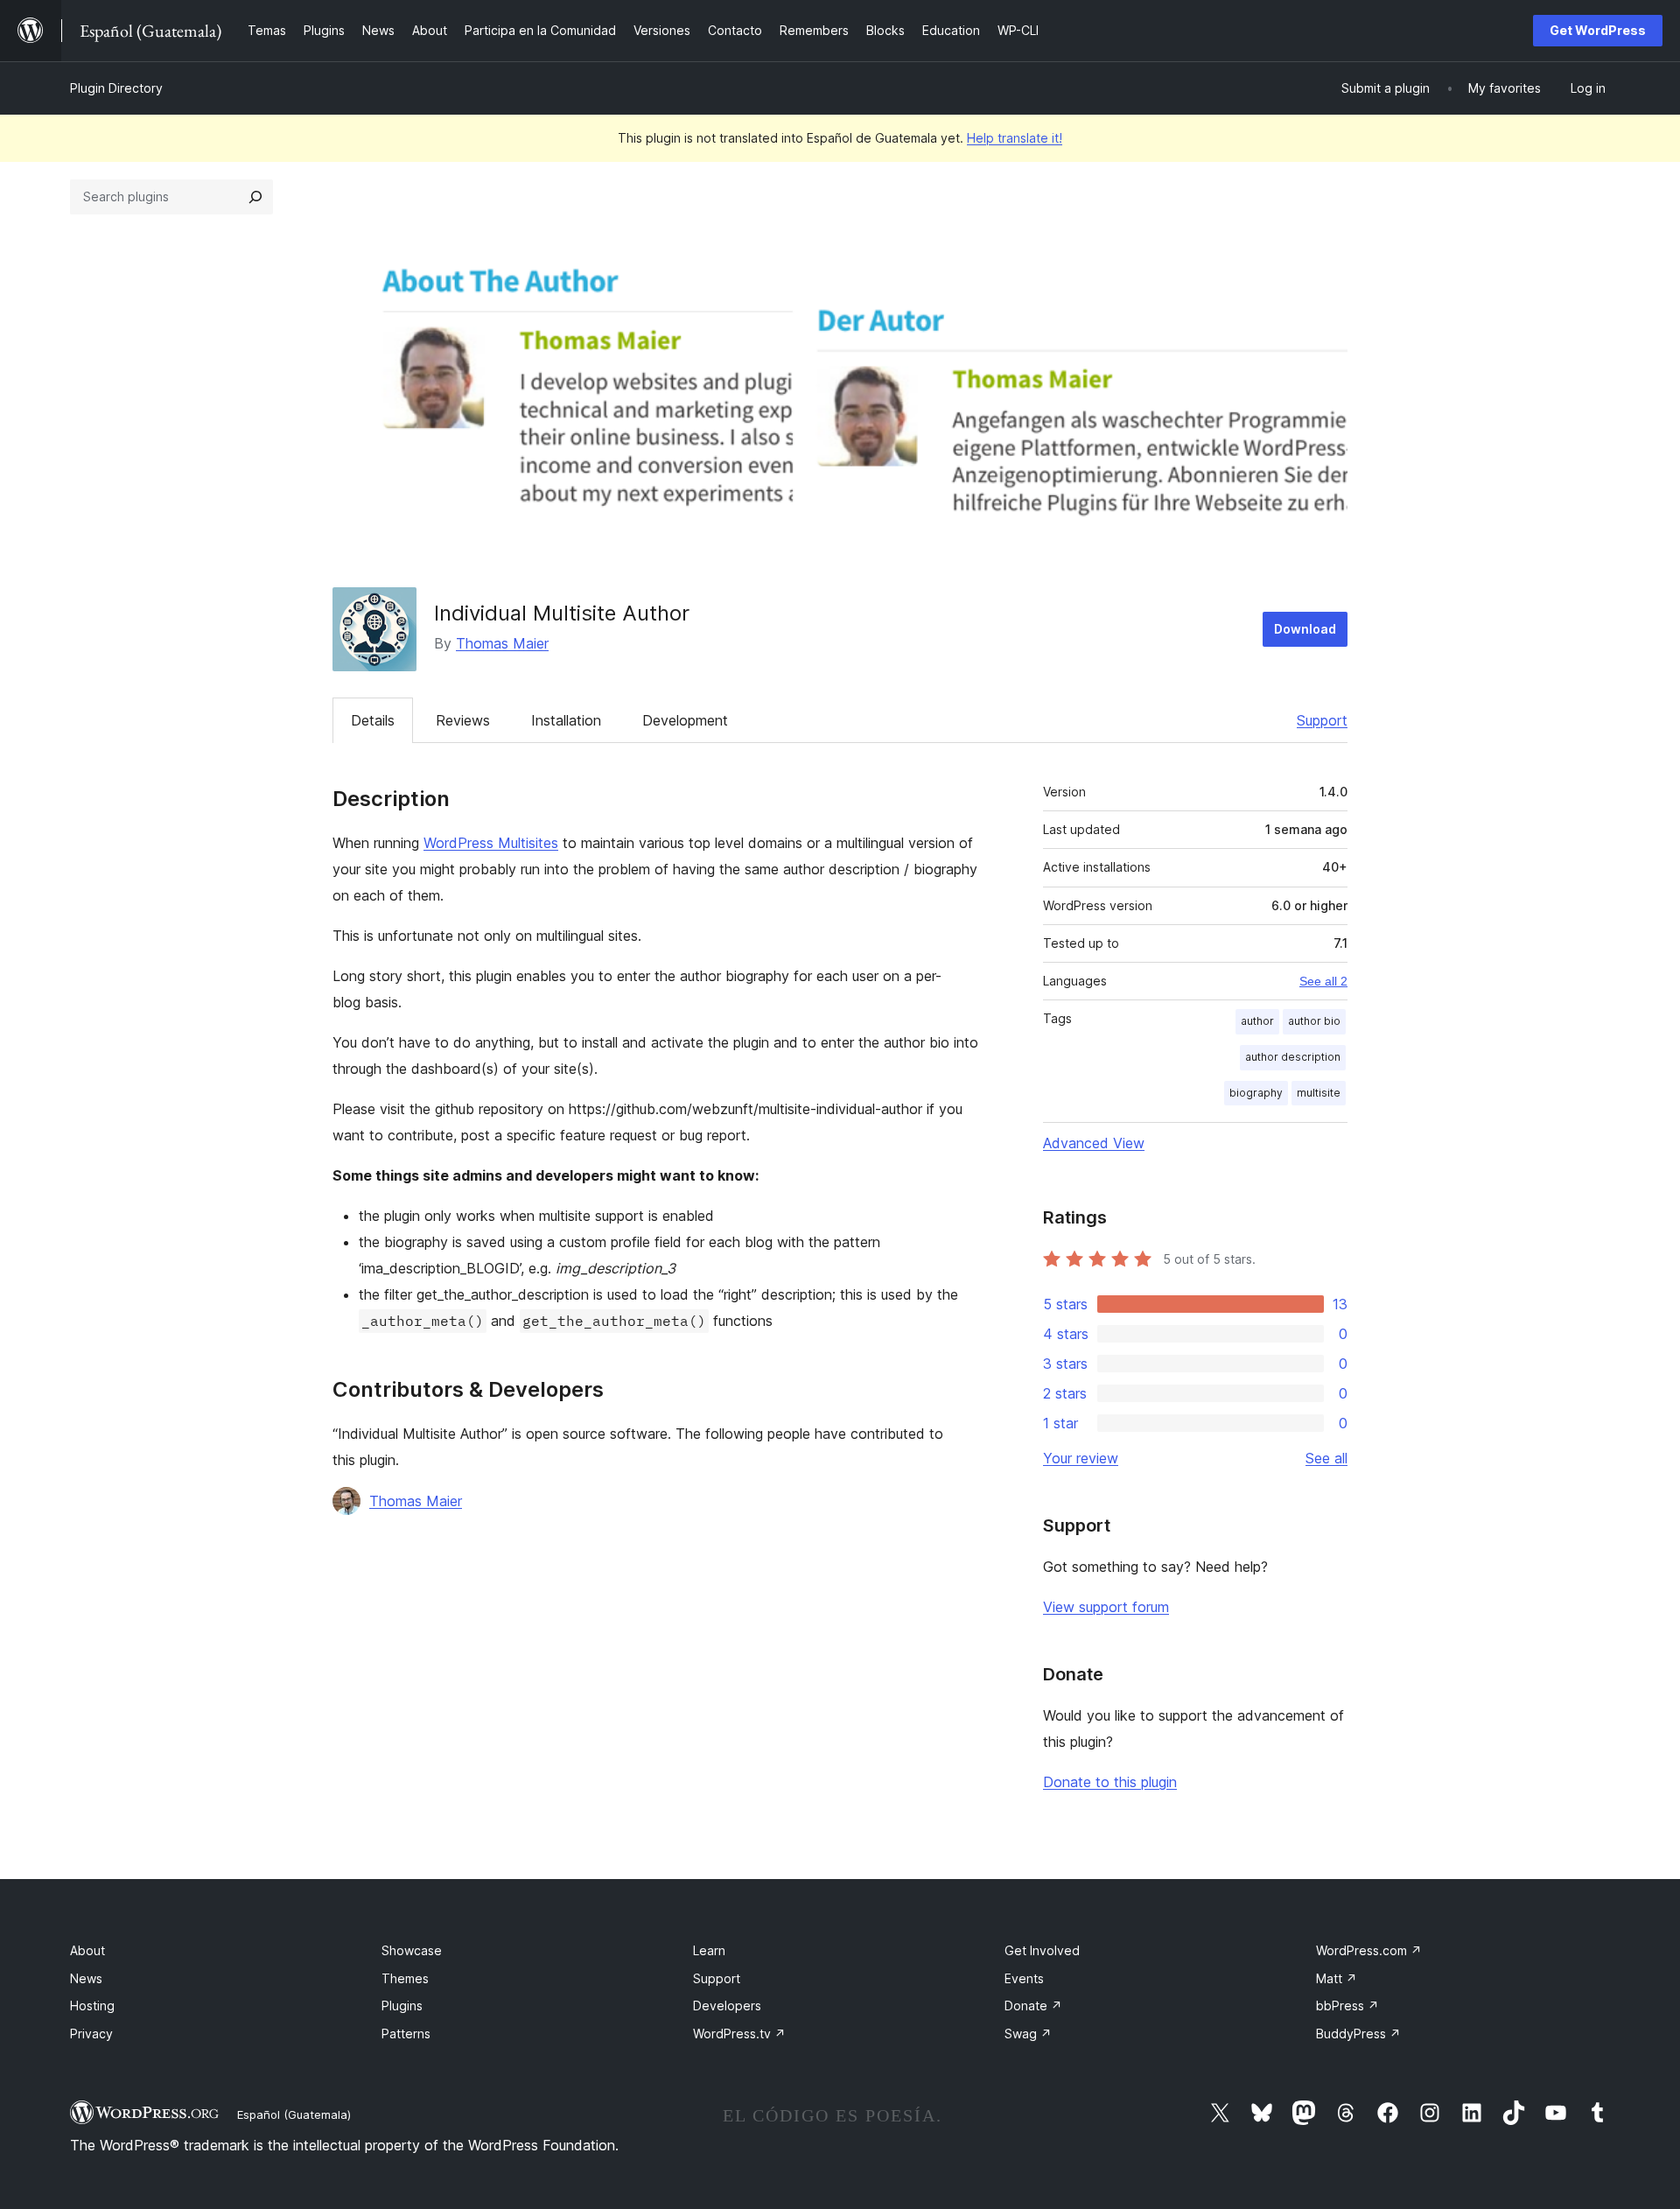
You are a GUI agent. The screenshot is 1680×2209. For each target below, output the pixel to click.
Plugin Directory (116, 88)
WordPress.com (1369, 1950)
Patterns (406, 2034)
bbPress (1347, 2006)
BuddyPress (1358, 2034)
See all (1326, 1458)
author (1257, 1021)
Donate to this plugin (1110, 1782)
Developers (727, 2006)
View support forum (1106, 1607)
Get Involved (1042, 1950)
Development (685, 720)
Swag (1028, 2034)
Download (1305, 629)
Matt (1337, 1978)
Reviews (463, 720)
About (87, 1950)
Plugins (402, 2006)
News (86, 1978)
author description (1293, 1057)
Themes (405, 1978)
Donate (1033, 2006)
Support (1322, 720)
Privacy (91, 2034)
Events (1024, 1978)
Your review (1081, 1458)
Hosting (92, 2006)
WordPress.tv (739, 2034)
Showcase (412, 1950)
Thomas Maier (502, 643)
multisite (1319, 1093)
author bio (1314, 1021)
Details (373, 720)
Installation (566, 720)
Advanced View (1094, 1143)
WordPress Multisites (491, 843)
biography (1256, 1093)
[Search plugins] (255, 197)
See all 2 (1323, 981)
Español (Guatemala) (294, 2114)
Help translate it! (1015, 138)
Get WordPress (1598, 30)
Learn (709, 1950)
